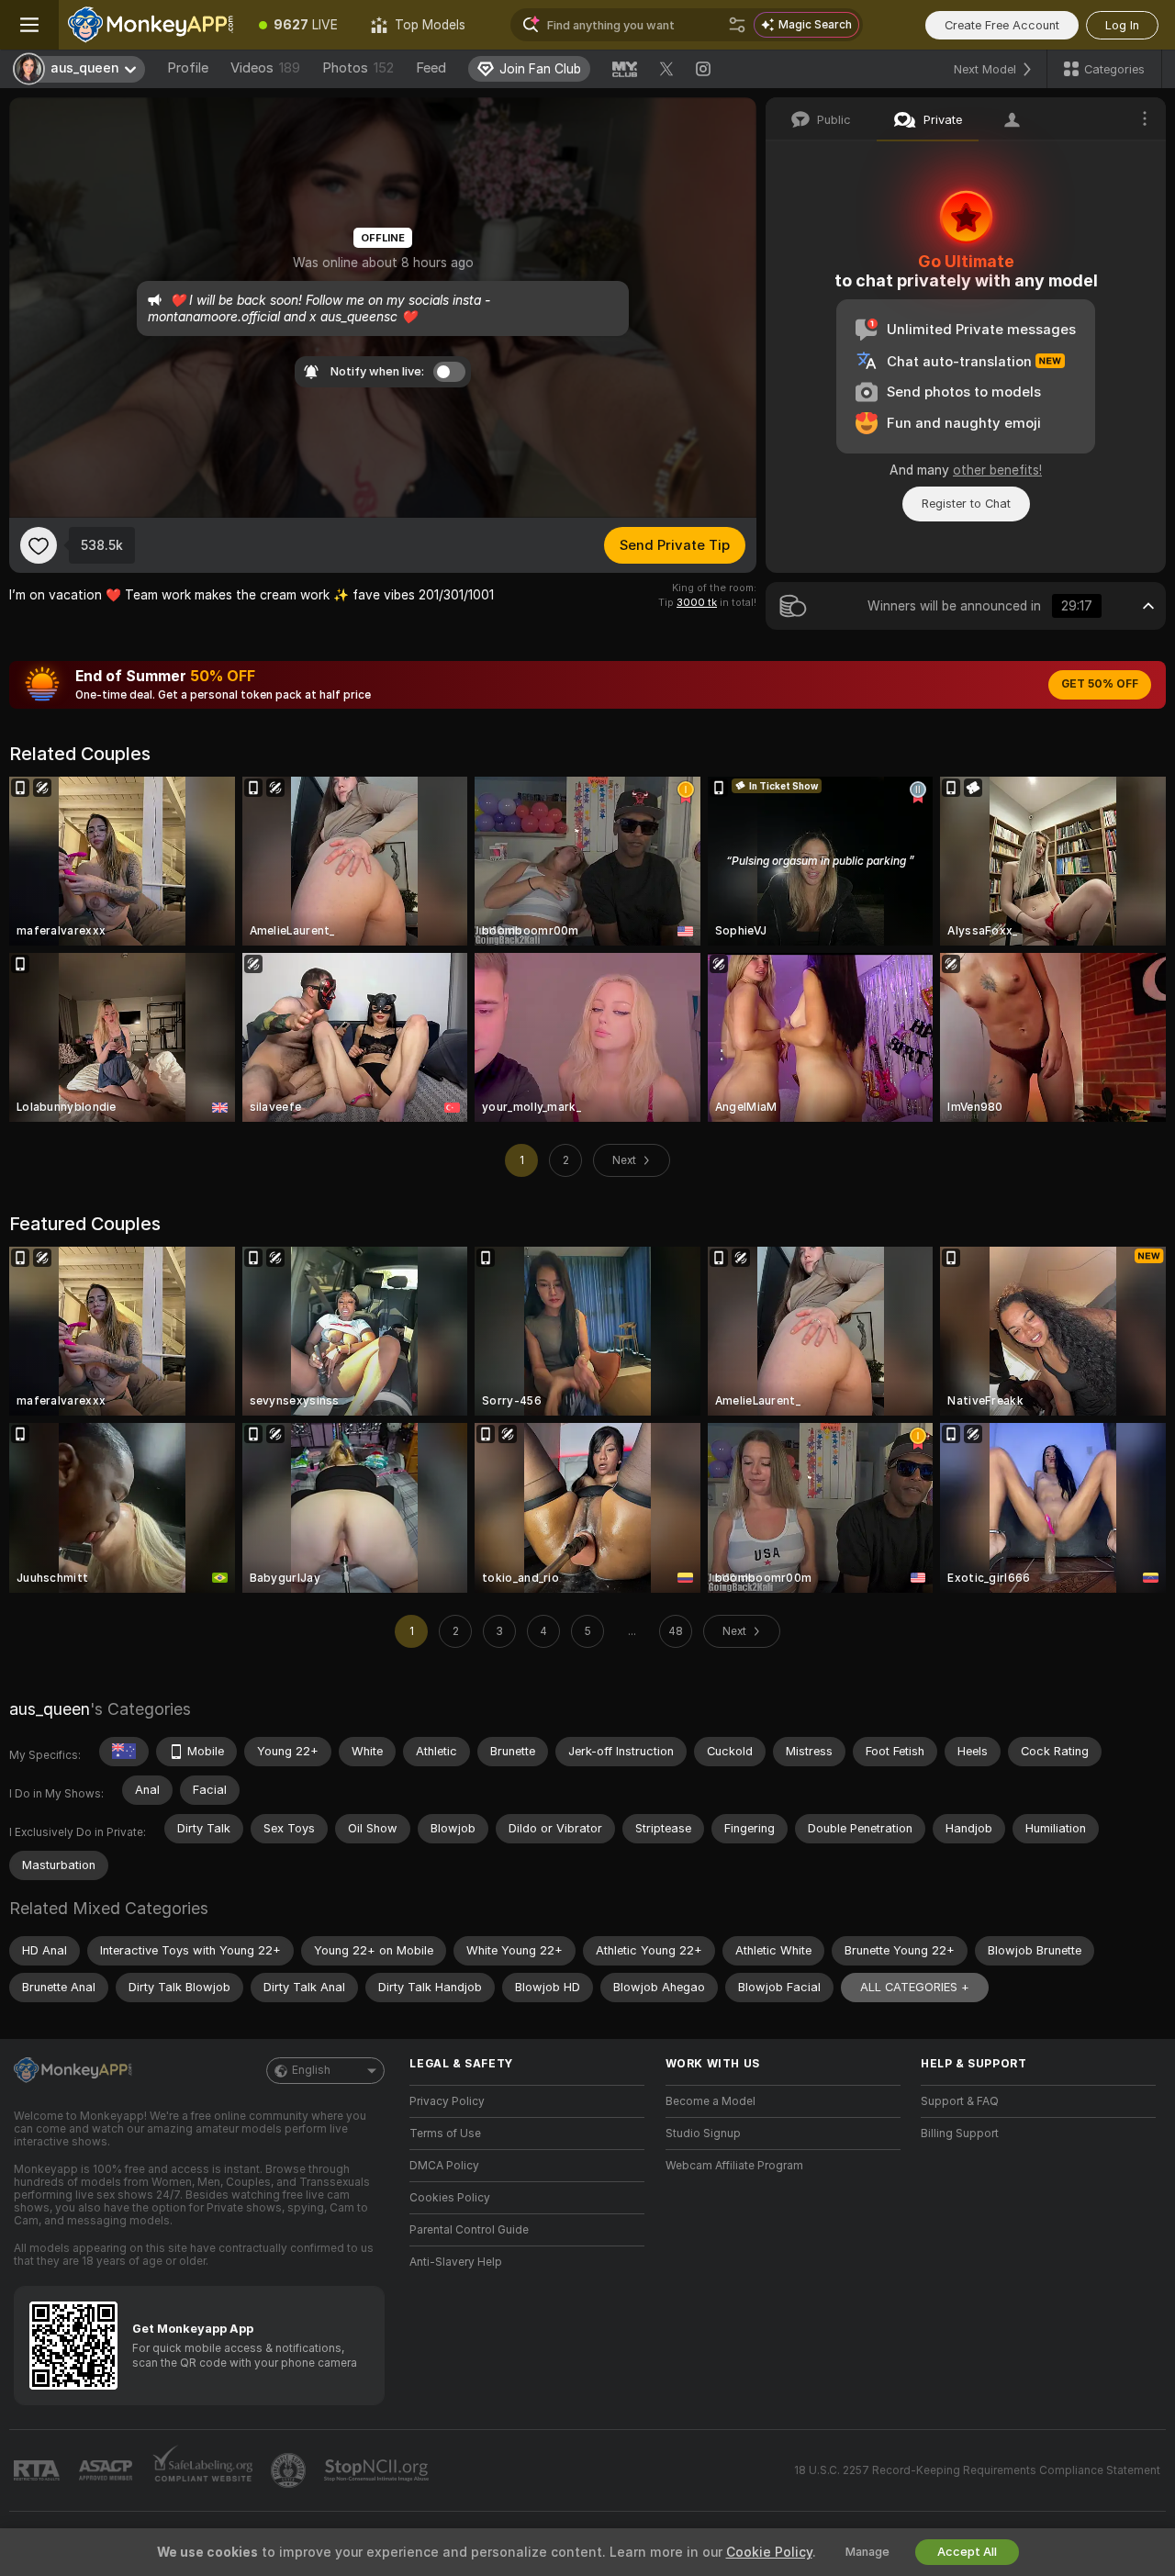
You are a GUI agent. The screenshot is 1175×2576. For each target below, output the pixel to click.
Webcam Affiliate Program (734, 2166)
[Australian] (124, 1752)
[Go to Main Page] (151, 25)
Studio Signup (703, 2134)
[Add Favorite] (39, 545)
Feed (431, 68)
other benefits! (997, 470)
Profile (188, 68)
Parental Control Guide (469, 2230)
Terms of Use (445, 2134)
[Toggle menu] (29, 25)
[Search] (737, 25)
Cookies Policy (450, 2198)
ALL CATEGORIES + (915, 1987)
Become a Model (711, 2101)
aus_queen (50, 1709)
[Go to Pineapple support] (290, 2470)
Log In (1122, 25)
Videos (265, 68)
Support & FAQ (960, 2101)
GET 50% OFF (1100, 684)
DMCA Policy (444, 2166)
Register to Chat (966, 504)
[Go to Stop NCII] (378, 2470)
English (311, 2070)
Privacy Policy (447, 2101)
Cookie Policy (769, 2552)
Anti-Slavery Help (456, 2262)
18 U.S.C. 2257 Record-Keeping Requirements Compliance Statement (977, 2470)
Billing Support (960, 2134)
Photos (358, 68)
